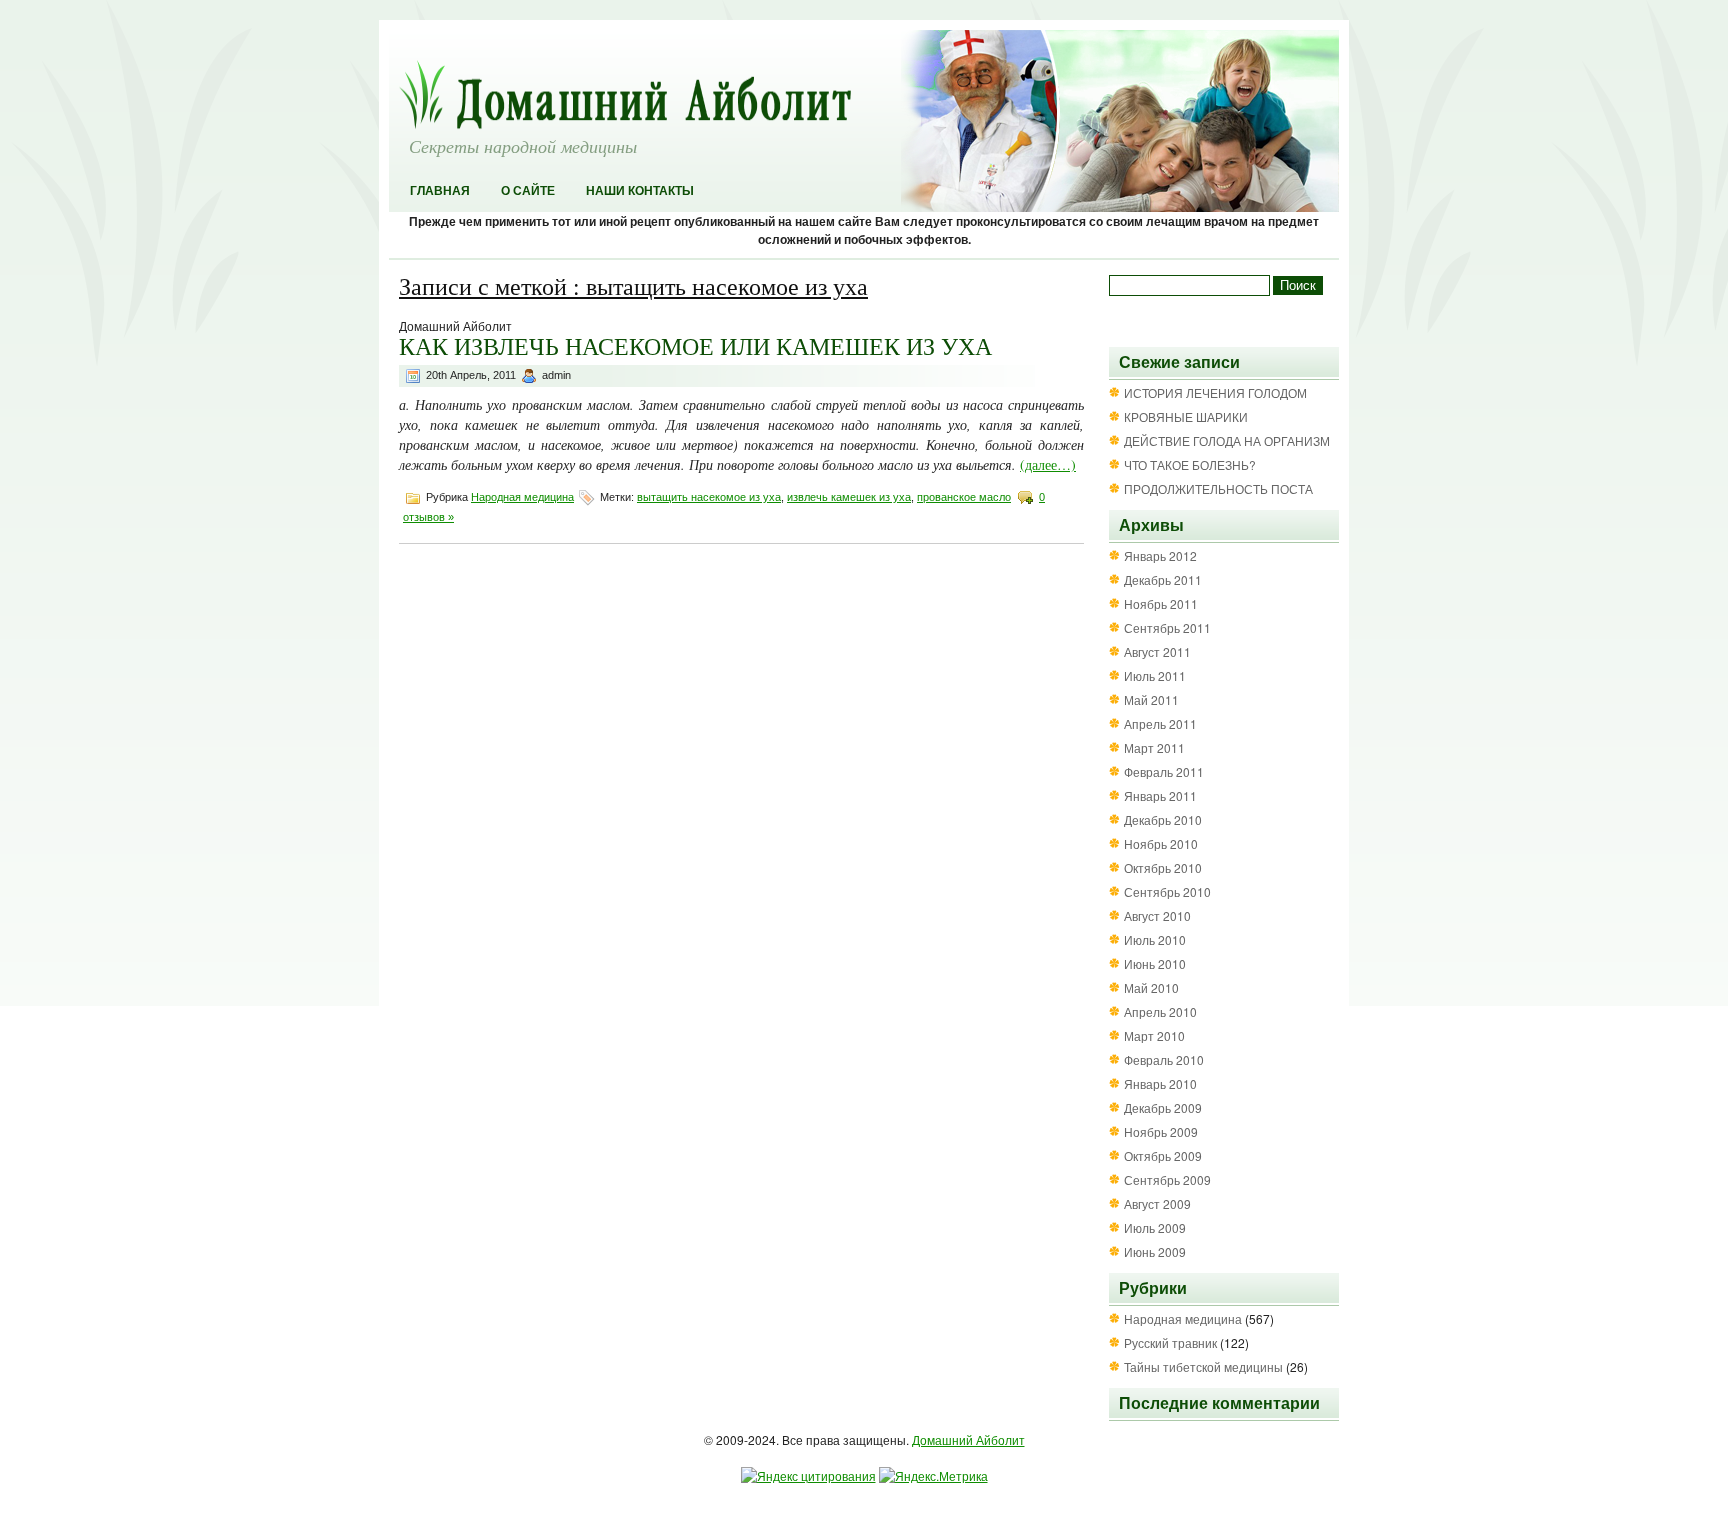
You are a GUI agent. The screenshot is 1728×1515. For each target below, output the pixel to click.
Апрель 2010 (1160, 1011)
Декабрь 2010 (1163, 819)
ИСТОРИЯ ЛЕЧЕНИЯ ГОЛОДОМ (1215, 392)
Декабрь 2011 (1163, 579)
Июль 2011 (1155, 675)
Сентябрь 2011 (1167, 627)
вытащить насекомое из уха (709, 497)
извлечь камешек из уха (849, 497)
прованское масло (964, 497)
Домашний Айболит (968, 1439)
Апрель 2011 (1160, 723)
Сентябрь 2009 (1167, 1179)
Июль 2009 (1155, 1227)
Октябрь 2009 (1163, 1155)
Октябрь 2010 (1163, 867)
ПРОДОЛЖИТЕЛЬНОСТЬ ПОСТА (1218, 488)
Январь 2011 (1160, 795)
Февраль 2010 (1164, 1059)
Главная (440, 191)
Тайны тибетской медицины (1203, 1366)
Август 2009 (1157, 1203)
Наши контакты (640, 191)
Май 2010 (1151, 987)
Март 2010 (1154, 1035)
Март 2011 (1154, 747)
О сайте (528, 191)
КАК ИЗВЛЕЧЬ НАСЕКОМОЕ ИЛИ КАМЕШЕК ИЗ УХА (695, 346)
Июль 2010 (1155, 939)
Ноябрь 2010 (1161, 843)
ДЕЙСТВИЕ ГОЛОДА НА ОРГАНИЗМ (1227, 440)
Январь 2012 (1160, 555)
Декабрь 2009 (1163, 1107)
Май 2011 (1151, 699)
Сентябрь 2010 (1167, 891)
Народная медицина (522, 497)
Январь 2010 (1160, 1083)
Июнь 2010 (1155, 963)
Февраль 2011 (1164, 771)
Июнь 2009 (1155, 1251)
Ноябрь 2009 (1161, 1131)
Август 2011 (1157, 651)
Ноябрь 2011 (1161, 603)
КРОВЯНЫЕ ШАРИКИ (1186, 416)
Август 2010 (1157, 915)
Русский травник (1170, 1342)
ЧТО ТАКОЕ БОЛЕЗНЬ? (1190, 464)
